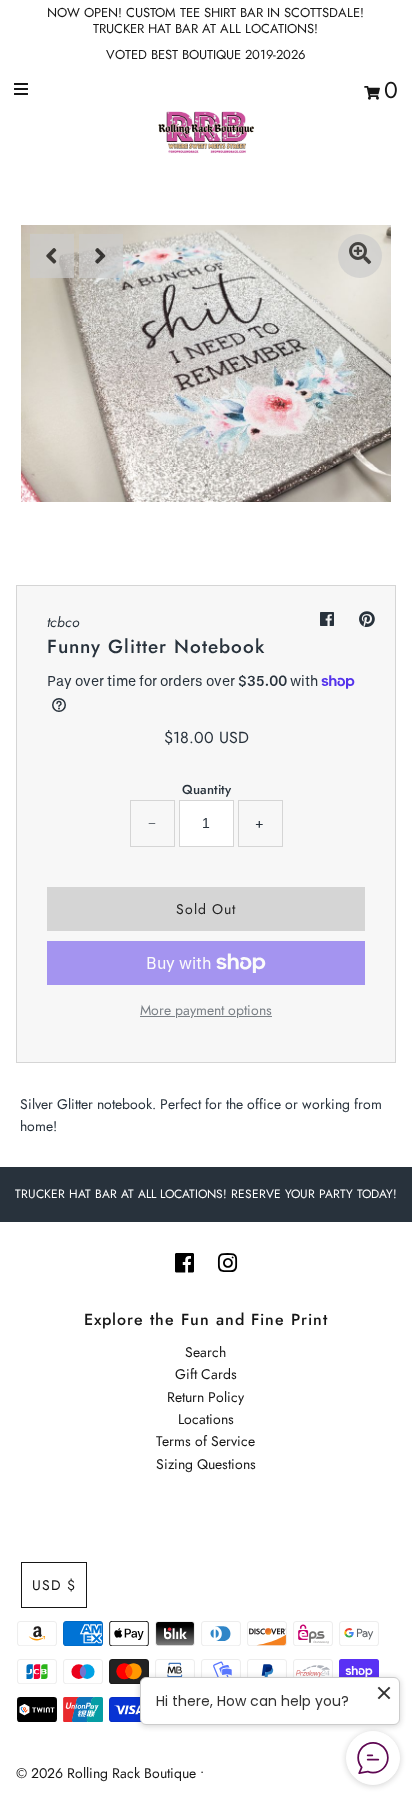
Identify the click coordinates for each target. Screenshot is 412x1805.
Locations (206, 1419)
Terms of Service (205, 1441)
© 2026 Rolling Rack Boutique (108, 1773)
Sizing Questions (206, 1464)
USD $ (54, 1585)
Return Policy (205, 1397)
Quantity (206, 789)
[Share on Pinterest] (367, 619)
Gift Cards (206, 1374)
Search (205, 1352)
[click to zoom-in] (360, 256)
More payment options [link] (206, 1010)
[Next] (101, 256)
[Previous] (52, 256)
